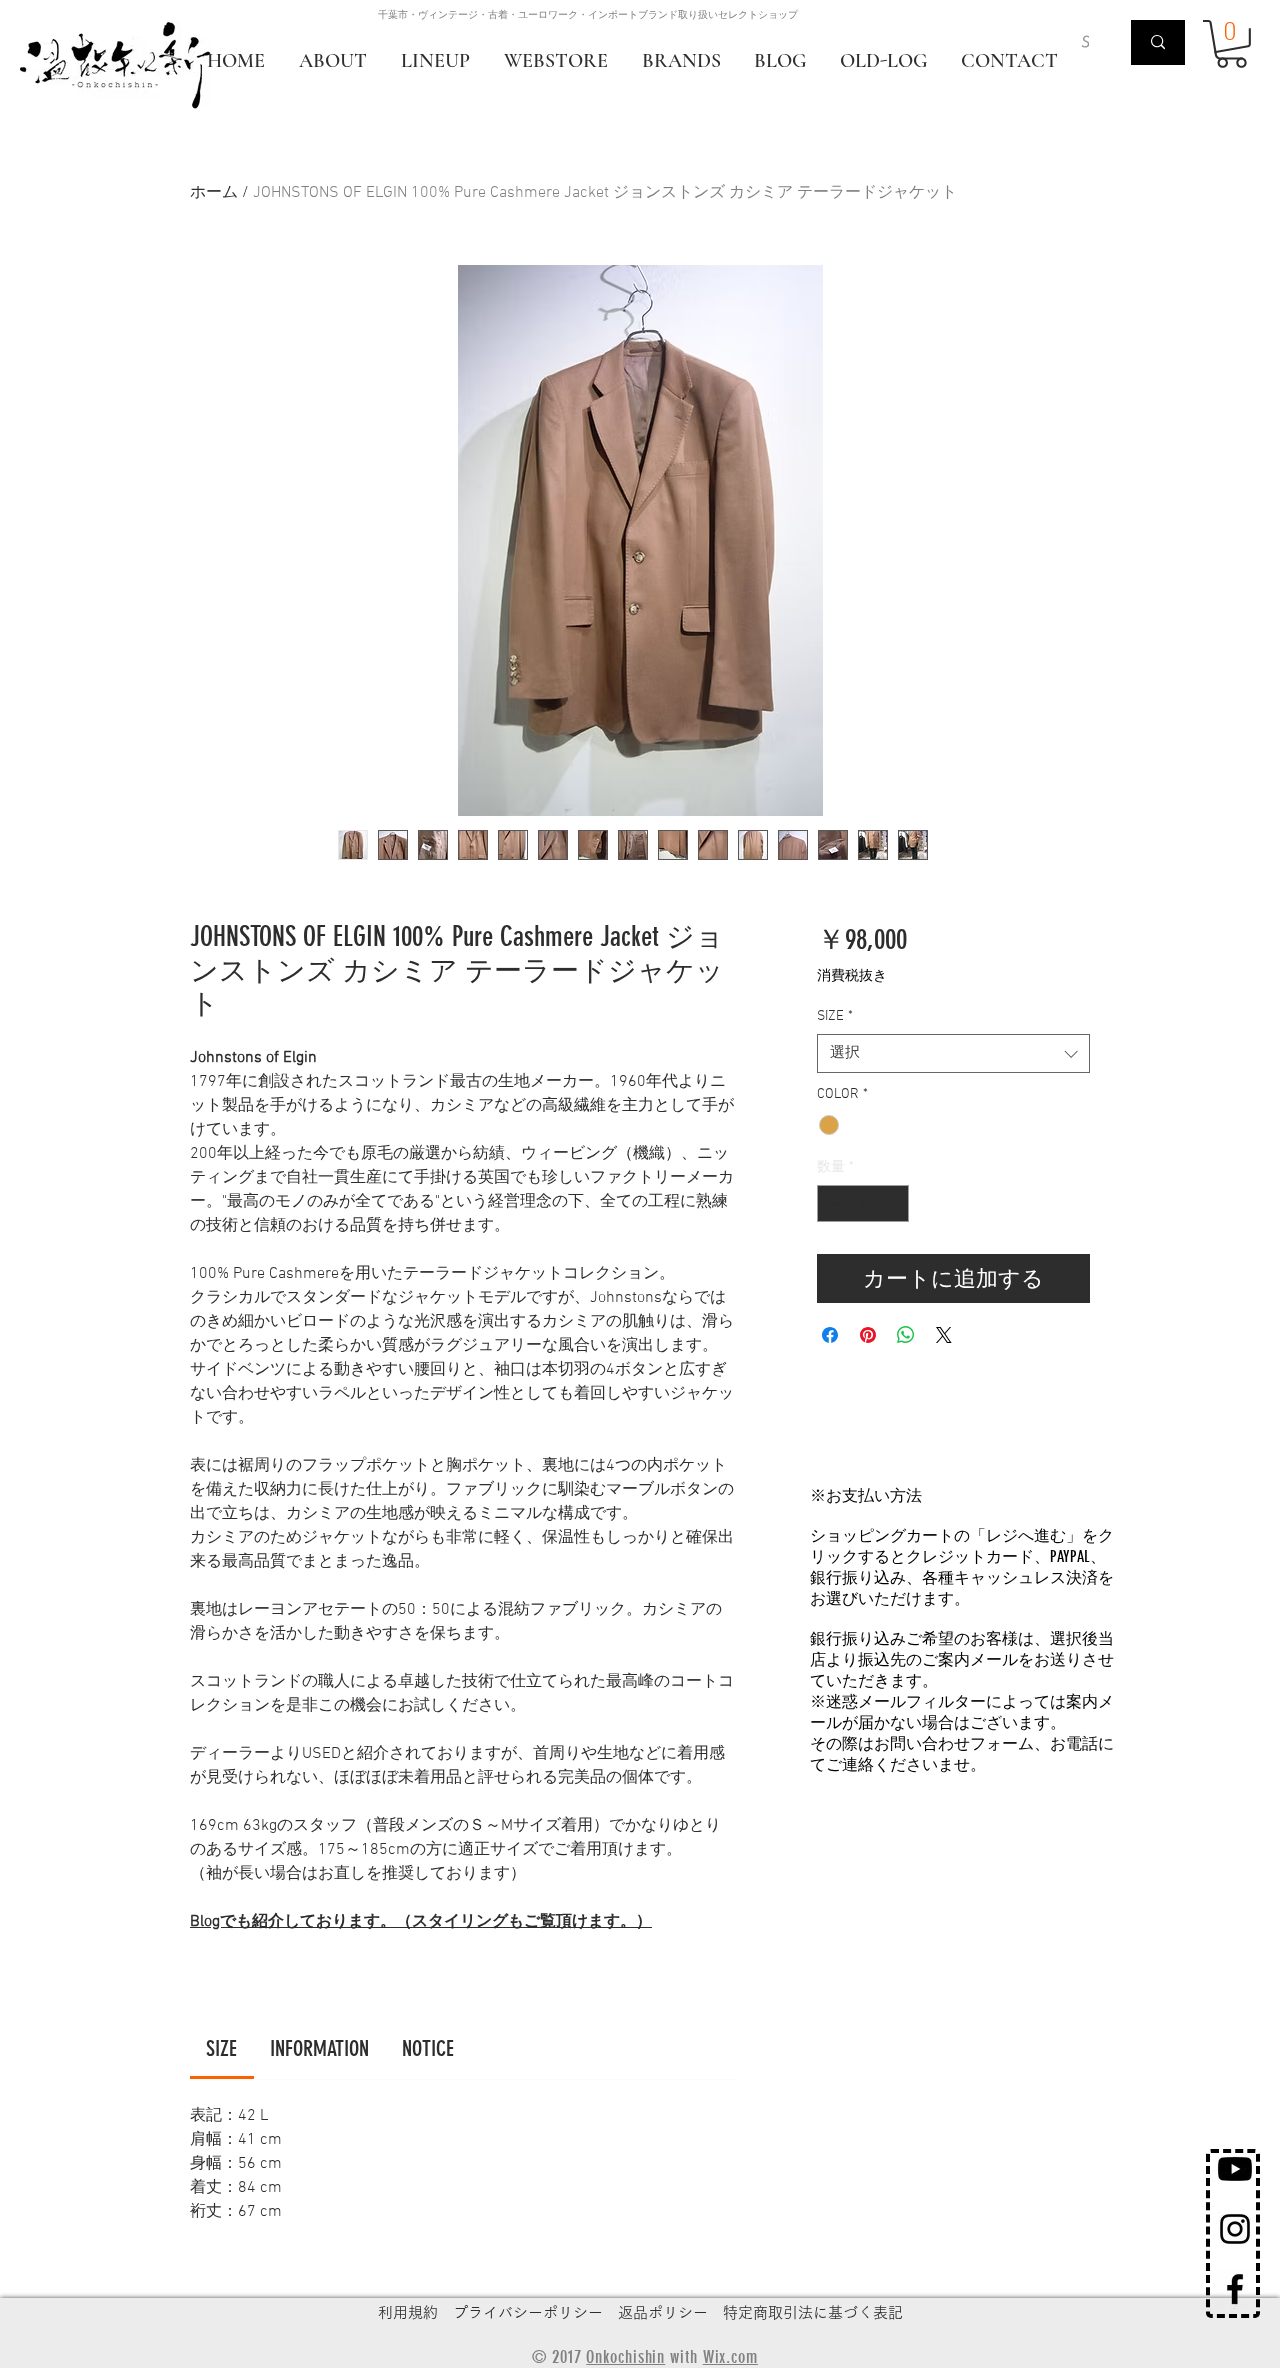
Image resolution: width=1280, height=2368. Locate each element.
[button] (1231, 44)
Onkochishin (625, 2357)
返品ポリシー (663, 2312)
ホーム (214, 193)
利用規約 (408, 2312)
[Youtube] (1235, 2169)
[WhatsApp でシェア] (906, 1335)
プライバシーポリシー (528, 2312)
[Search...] (1158, 42)
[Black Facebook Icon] (1235, 2289)
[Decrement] (832, 1203)
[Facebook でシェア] (830, 1335)
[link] (221, 2048)
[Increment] (893, 1203)
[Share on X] (944, 1335)
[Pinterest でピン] (868, 1335)
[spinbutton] (863, 1203)
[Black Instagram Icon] (1235, 2229)
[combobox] (953, 1053)
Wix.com (730, 2357)
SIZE (835, 1016)
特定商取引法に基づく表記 (813, 2312)
